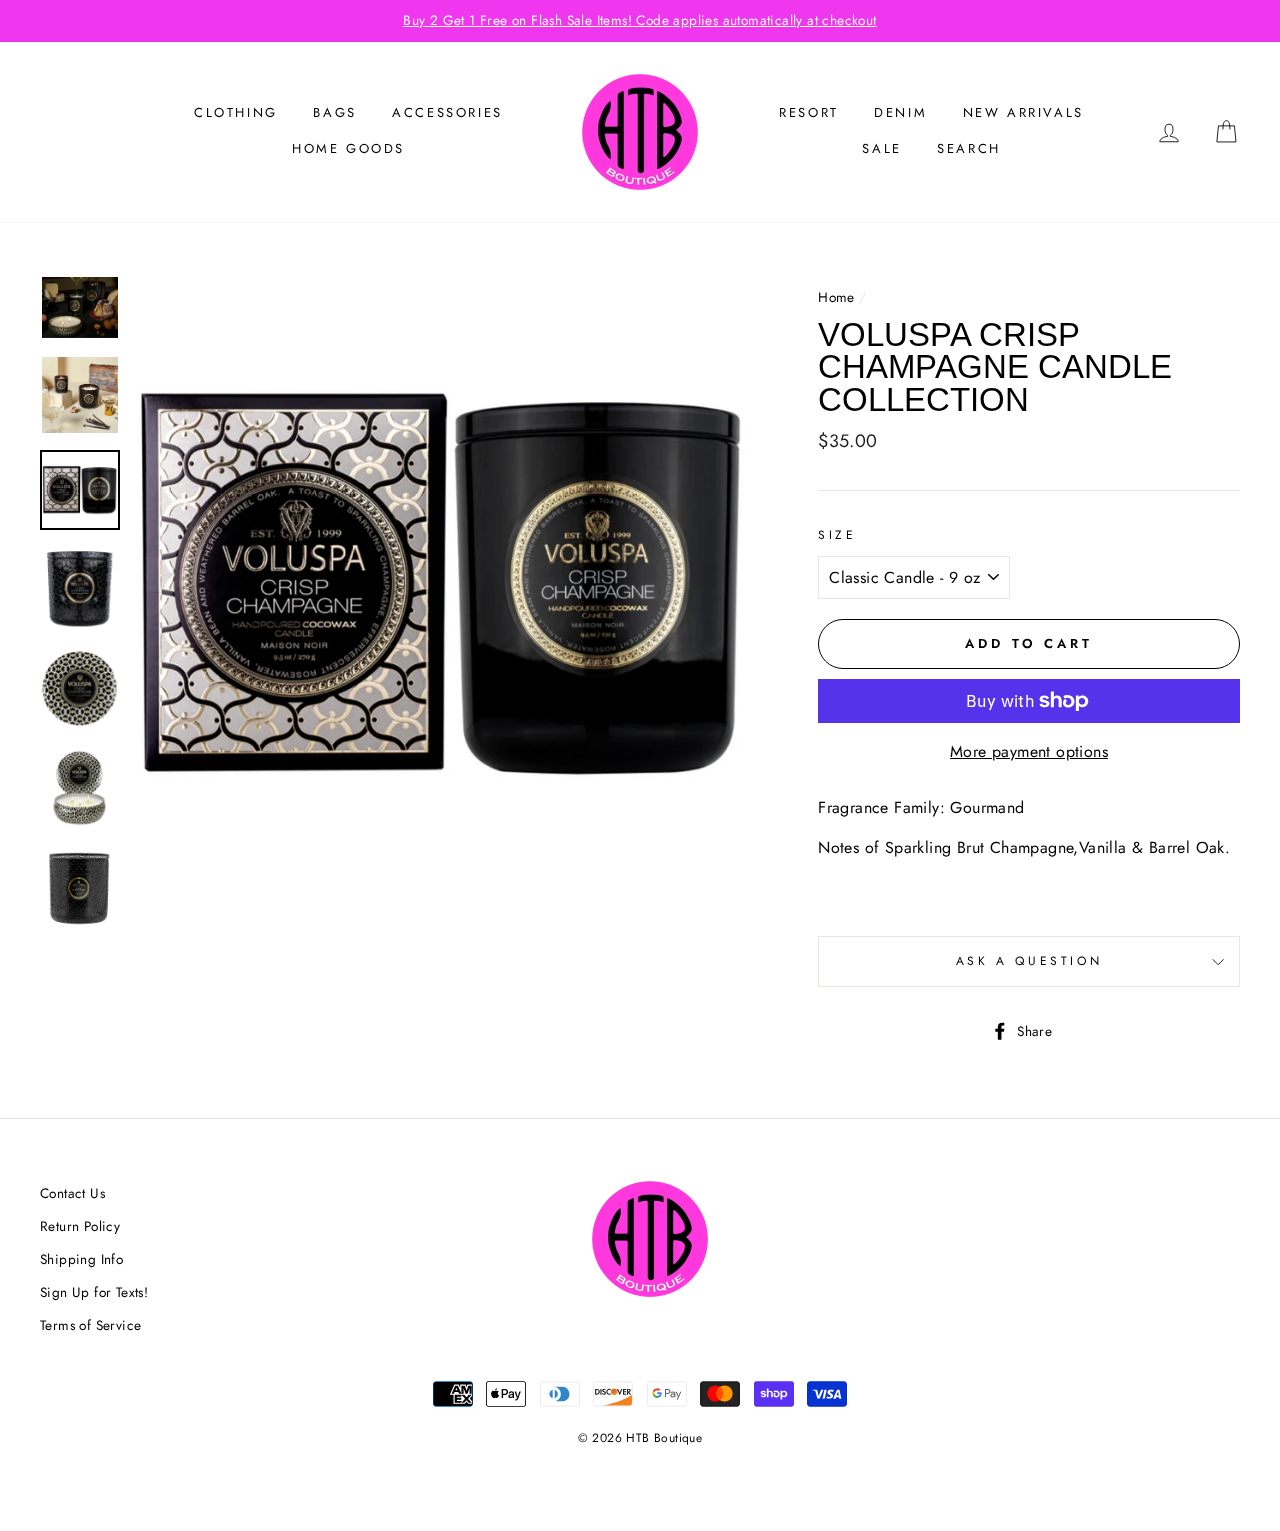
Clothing (236, 112)
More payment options (1029, 751)
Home (836, 297)
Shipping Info (81, 1259)
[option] (640, 21)
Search (969, 148)
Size (837, 535)
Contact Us (72, 1193)
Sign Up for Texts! (94, 1292)
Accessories (447, 112)
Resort (809, 112)
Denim (900, 112)
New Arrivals (1023, 112)
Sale (881, 148)
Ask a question (1029, 961)
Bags (334, 112)
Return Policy (80, 1226)
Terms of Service (90, 1325)
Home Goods (348, 148)
